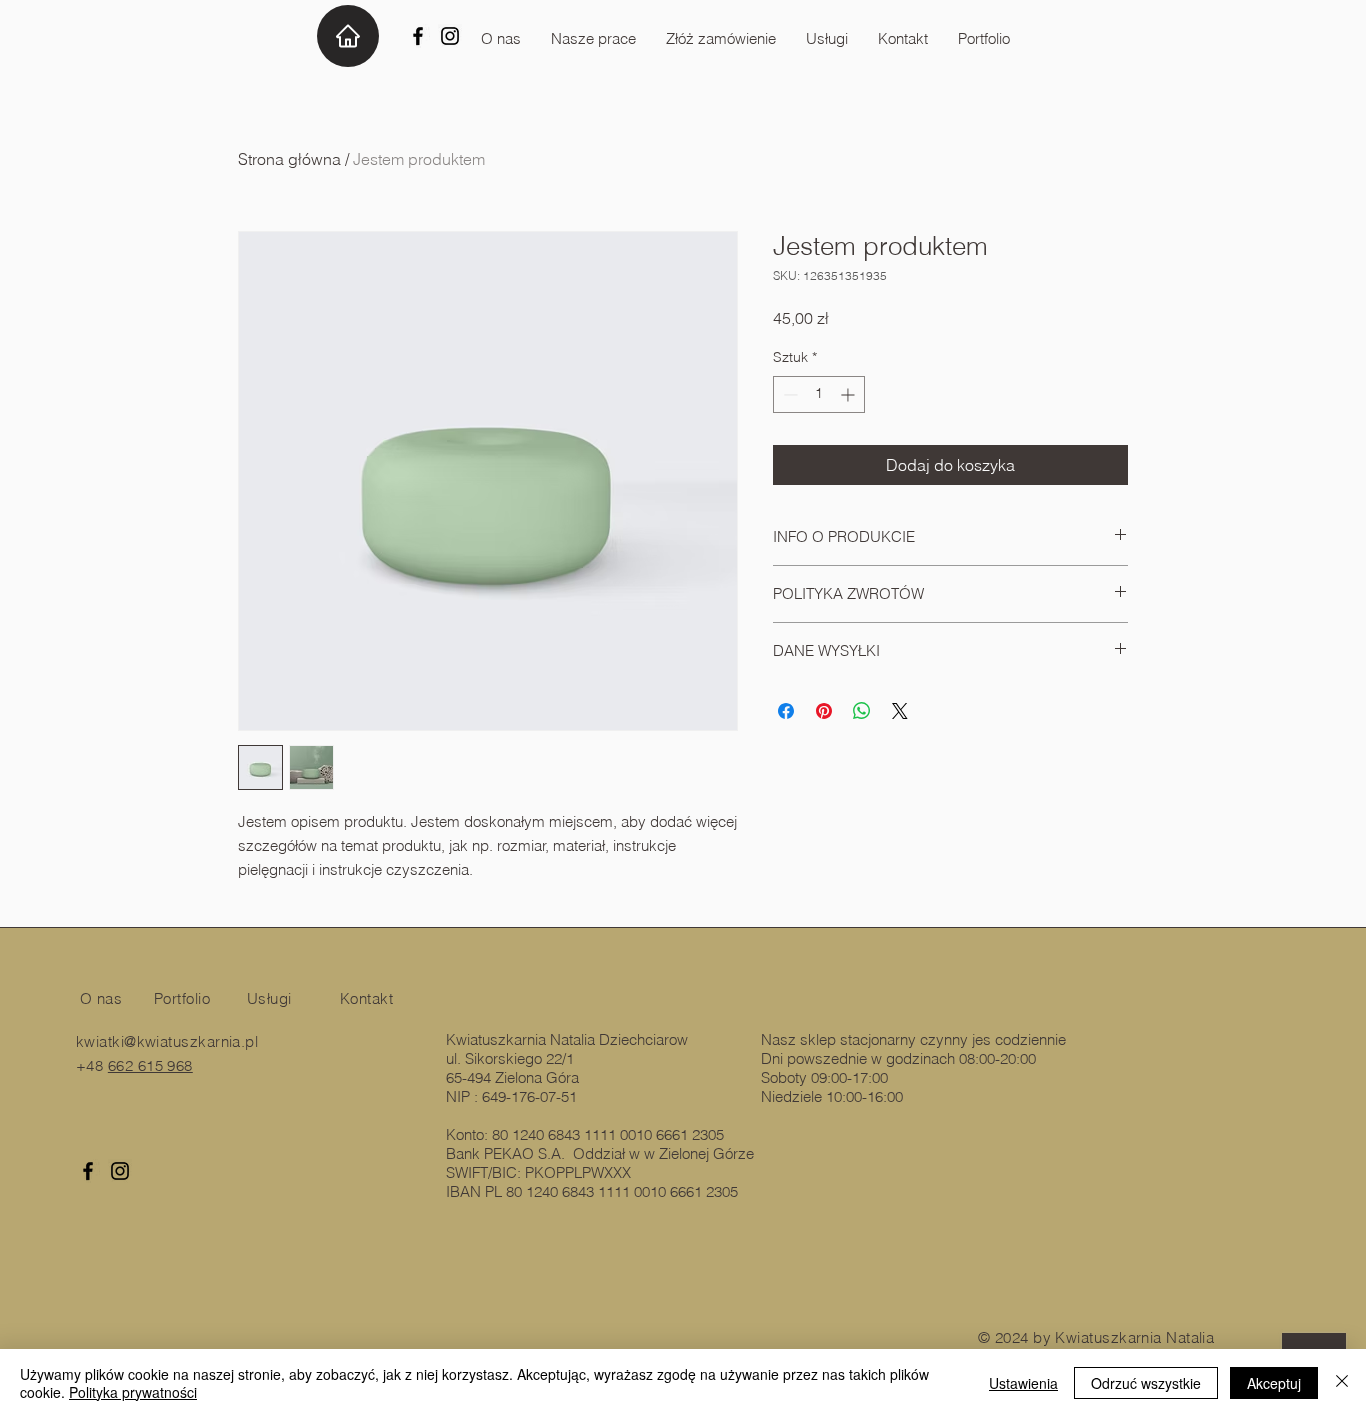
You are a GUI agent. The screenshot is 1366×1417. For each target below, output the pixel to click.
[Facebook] (418, 36)
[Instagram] (450, 36)
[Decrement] (788, 394)
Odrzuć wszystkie (1146, 1383)
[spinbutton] (819, 394)
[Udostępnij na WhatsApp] (862, 711)
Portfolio (182, 998)
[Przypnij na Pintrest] (824, 711)
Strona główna (289, 159)
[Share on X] (900, 711)
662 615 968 (150, 1065)
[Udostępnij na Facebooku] (786, 711)
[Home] (348, 36)
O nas (101, 998)
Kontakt (366, 998)
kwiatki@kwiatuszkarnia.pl (167, 1041)
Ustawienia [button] (1023, 1383)
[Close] (1342, 1383)
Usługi (269, 998)
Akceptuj (1274, 1383)
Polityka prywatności (133, 1392)
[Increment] (849, 394)
